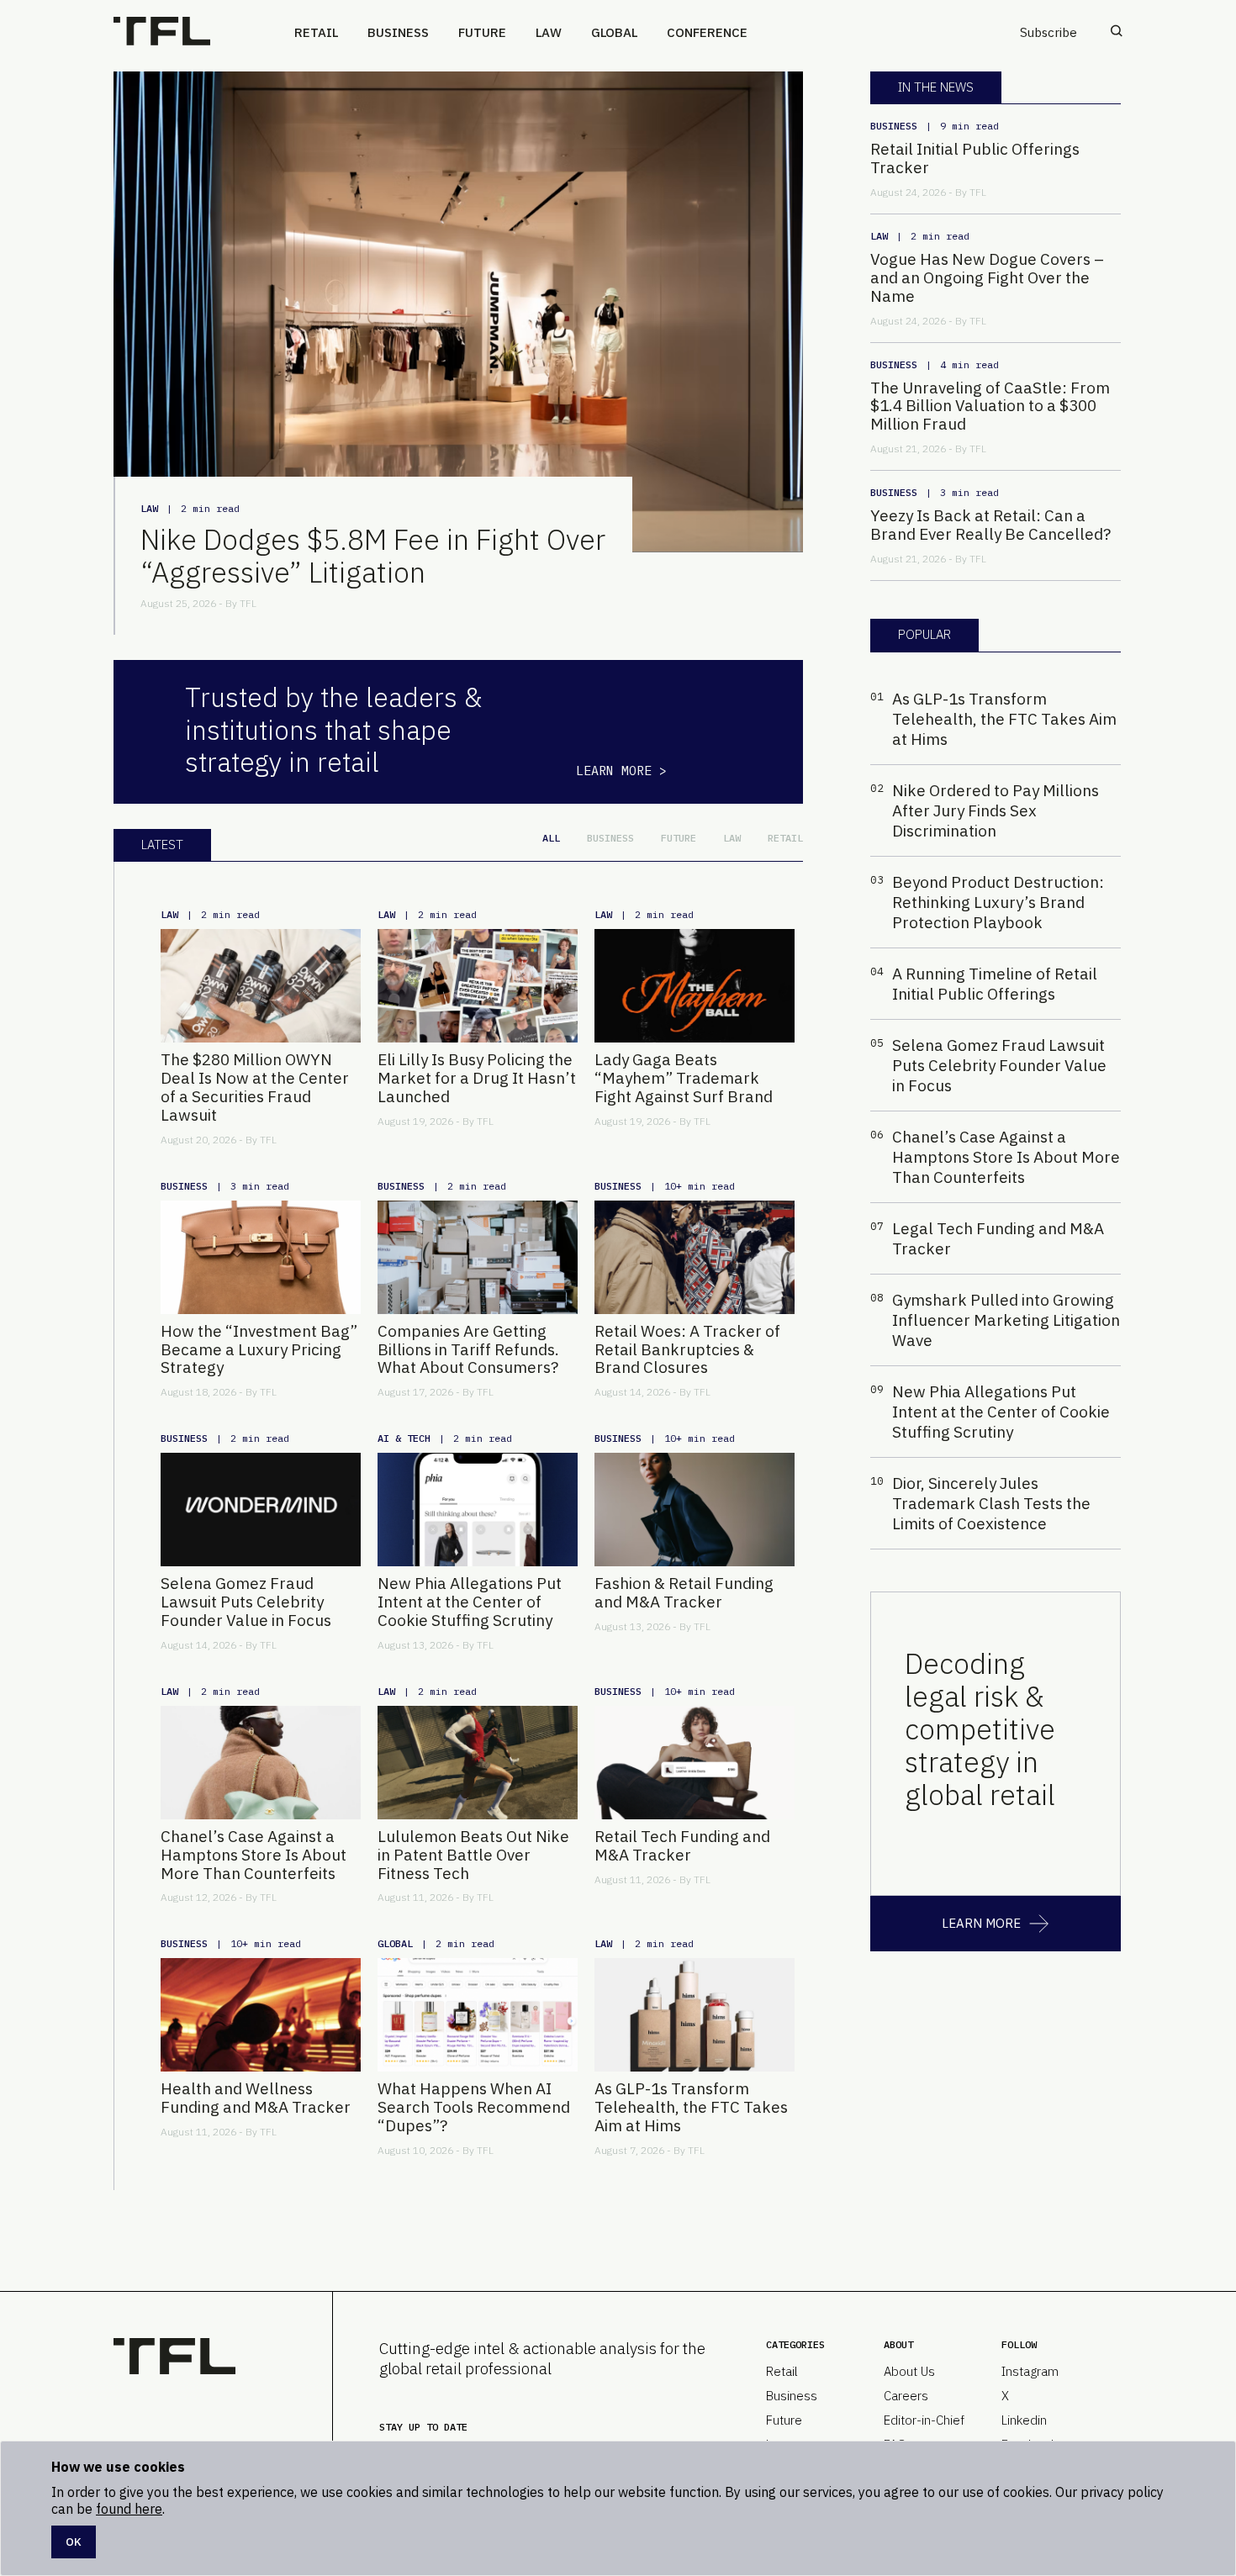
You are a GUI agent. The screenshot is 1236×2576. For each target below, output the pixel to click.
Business (398, 32)
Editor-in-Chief (924, 2420)
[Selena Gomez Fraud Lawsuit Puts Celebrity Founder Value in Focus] (261, 1510)
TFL (248, 603)
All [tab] (551, 838)
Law (549, 32)
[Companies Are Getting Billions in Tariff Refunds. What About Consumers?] (478, 1257)
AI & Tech (404, 1438)
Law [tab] (732, 838)
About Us (909, 2371)
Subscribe (1048, 32)
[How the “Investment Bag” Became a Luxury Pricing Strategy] (261, 1257)
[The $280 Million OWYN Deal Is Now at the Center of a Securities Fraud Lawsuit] (261, 986)
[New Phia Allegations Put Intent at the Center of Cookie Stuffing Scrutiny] (478, 1510)
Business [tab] (610, 838)
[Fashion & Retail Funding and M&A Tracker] (695, 1510)
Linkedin (1024, 2420)
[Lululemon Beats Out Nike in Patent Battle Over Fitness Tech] (478, 1763)
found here (129, 2509)
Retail (316, 32)
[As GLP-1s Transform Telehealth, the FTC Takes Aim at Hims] (695, 2015)
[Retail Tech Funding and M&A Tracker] (695, 1763)
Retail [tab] (785, 838)
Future (482, 32)
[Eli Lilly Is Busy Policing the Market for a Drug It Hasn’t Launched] (478, 986)
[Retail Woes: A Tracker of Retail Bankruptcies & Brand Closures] (695, 1257)
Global (614, 32)
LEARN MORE (981, 1923)
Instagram (1030, 2371)
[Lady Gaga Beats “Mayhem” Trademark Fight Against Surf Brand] (695, 986)
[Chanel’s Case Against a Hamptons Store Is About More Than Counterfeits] (261, 1763)
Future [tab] (679, 838)
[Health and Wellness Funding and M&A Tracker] (261, 2015)
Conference (707, 32)
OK (74, 2542)
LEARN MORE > (621, 771)
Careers (906, 2396)
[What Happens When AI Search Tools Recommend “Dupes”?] (478, 2015)
